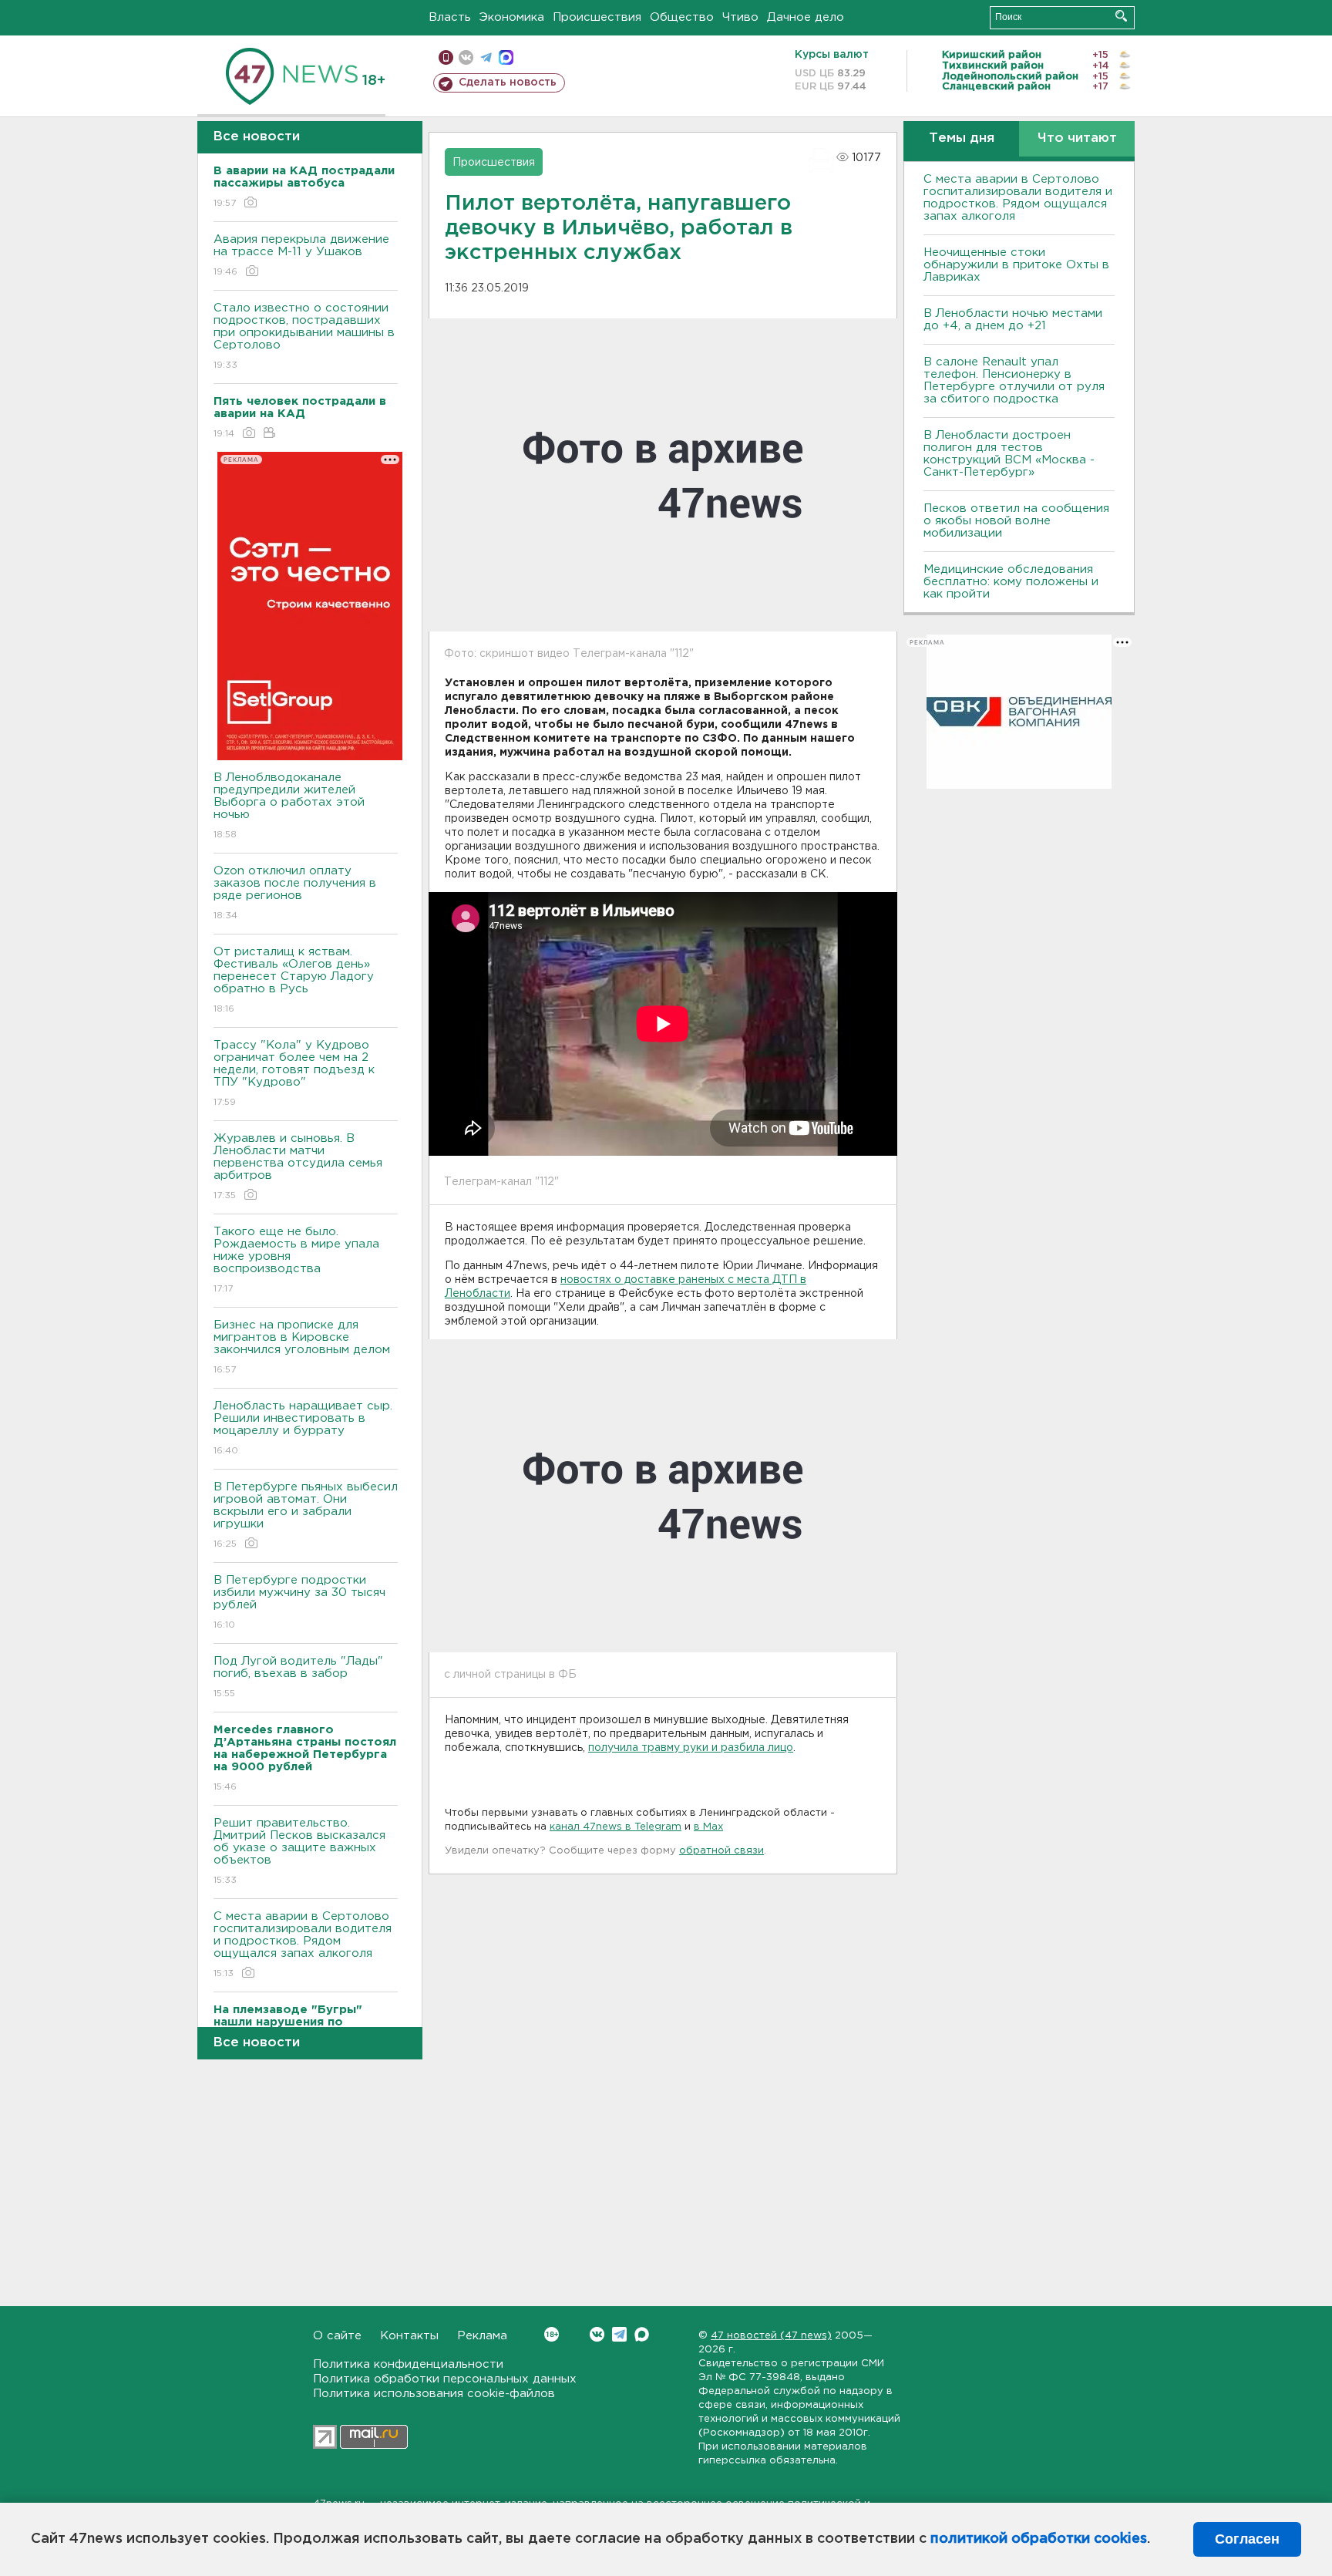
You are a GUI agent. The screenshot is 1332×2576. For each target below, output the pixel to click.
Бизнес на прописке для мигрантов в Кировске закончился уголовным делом (304, 1347)
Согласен (1247, 2539)
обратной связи (721, 1851)
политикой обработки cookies (1039, 2539)
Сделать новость (508, 82)
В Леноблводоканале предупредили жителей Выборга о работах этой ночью (289, 806)
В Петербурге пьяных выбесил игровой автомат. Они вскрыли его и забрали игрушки (306, 1515)
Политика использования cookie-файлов (434, 2394)
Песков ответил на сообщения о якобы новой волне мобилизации (1016, 521)
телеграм (486, 57)
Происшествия (597, 17)
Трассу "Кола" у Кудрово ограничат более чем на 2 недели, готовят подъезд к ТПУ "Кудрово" (294, 1073)
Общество (682, 17)
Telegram (619, 2334)
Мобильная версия (446, 57)
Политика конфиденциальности (408, 2364)
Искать (1121, 16)
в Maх (708, 1827)
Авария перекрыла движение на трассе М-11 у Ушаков (301, 255)
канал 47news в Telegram (616, 1827)
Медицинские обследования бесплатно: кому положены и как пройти (1011, 582)
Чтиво (740, 17)
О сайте (337, 2336)
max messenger (506, 57)
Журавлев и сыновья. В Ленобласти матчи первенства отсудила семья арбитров (298, 1167)
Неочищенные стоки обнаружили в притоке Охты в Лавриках (1016, 265)
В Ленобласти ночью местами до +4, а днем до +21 (1013, 320)
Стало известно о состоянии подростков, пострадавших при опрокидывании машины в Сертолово (304, 336)
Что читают (1077, 138)
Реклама (482, 2336)
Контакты (409, 2336)
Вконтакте (597, 2334)
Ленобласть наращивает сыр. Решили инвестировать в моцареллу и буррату (303, 1428)
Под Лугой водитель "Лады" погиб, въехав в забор (298, 1677)
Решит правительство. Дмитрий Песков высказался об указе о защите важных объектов (299, 1851)
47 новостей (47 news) (771, 2336)
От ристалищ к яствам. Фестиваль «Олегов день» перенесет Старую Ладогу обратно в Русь (294, 980)
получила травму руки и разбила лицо (691, 1748)
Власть (450, 17)
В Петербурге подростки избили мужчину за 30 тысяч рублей (299, 1602)
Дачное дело (806, 17)
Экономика (512, 17)
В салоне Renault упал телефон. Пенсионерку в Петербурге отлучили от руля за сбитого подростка (1014, 381)
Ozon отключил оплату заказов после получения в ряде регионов (295, 893)
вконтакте (466, 57)
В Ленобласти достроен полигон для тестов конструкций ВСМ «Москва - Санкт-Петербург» (1009, 454)
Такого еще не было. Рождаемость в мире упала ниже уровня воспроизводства (296, 1260)
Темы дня (962, 138)
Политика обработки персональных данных (445, 2379)
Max (642, 2334)
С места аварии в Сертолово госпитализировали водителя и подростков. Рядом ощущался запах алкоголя (303, 1945)
